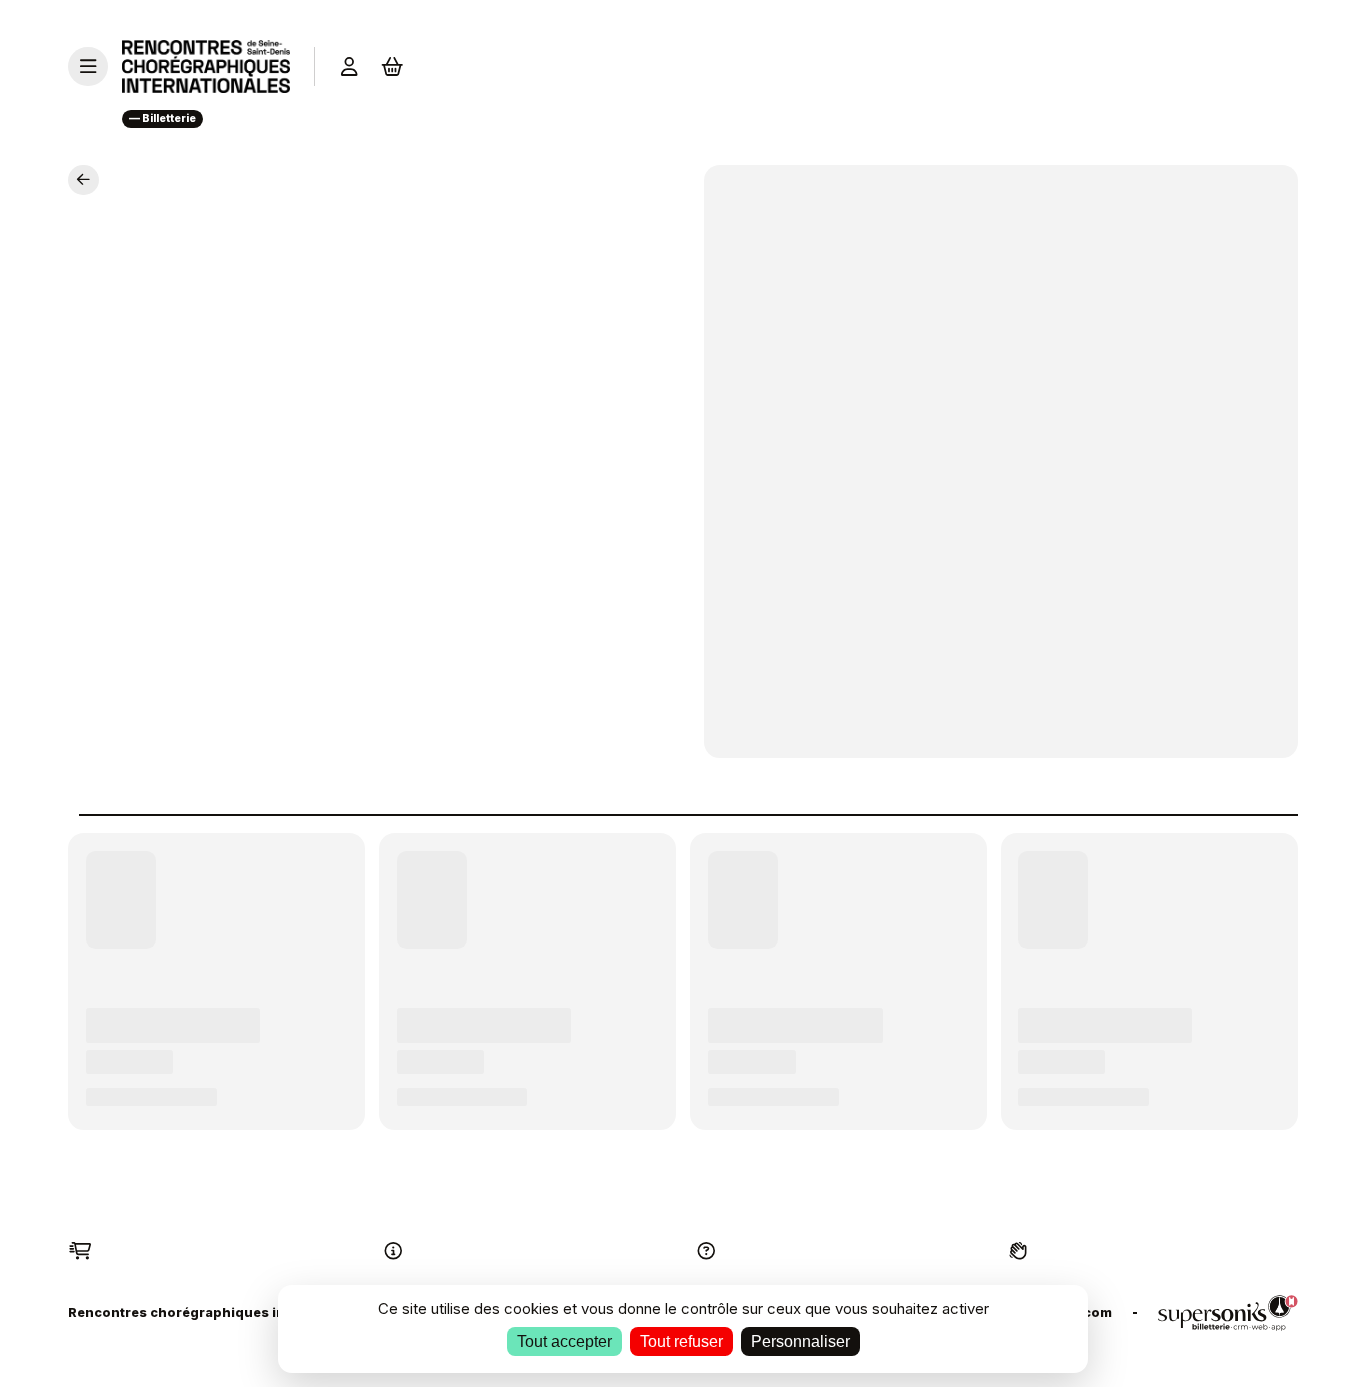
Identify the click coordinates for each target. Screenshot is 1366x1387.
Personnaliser (800, 1341)
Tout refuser (681, 1341)
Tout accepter (564, 1341)
